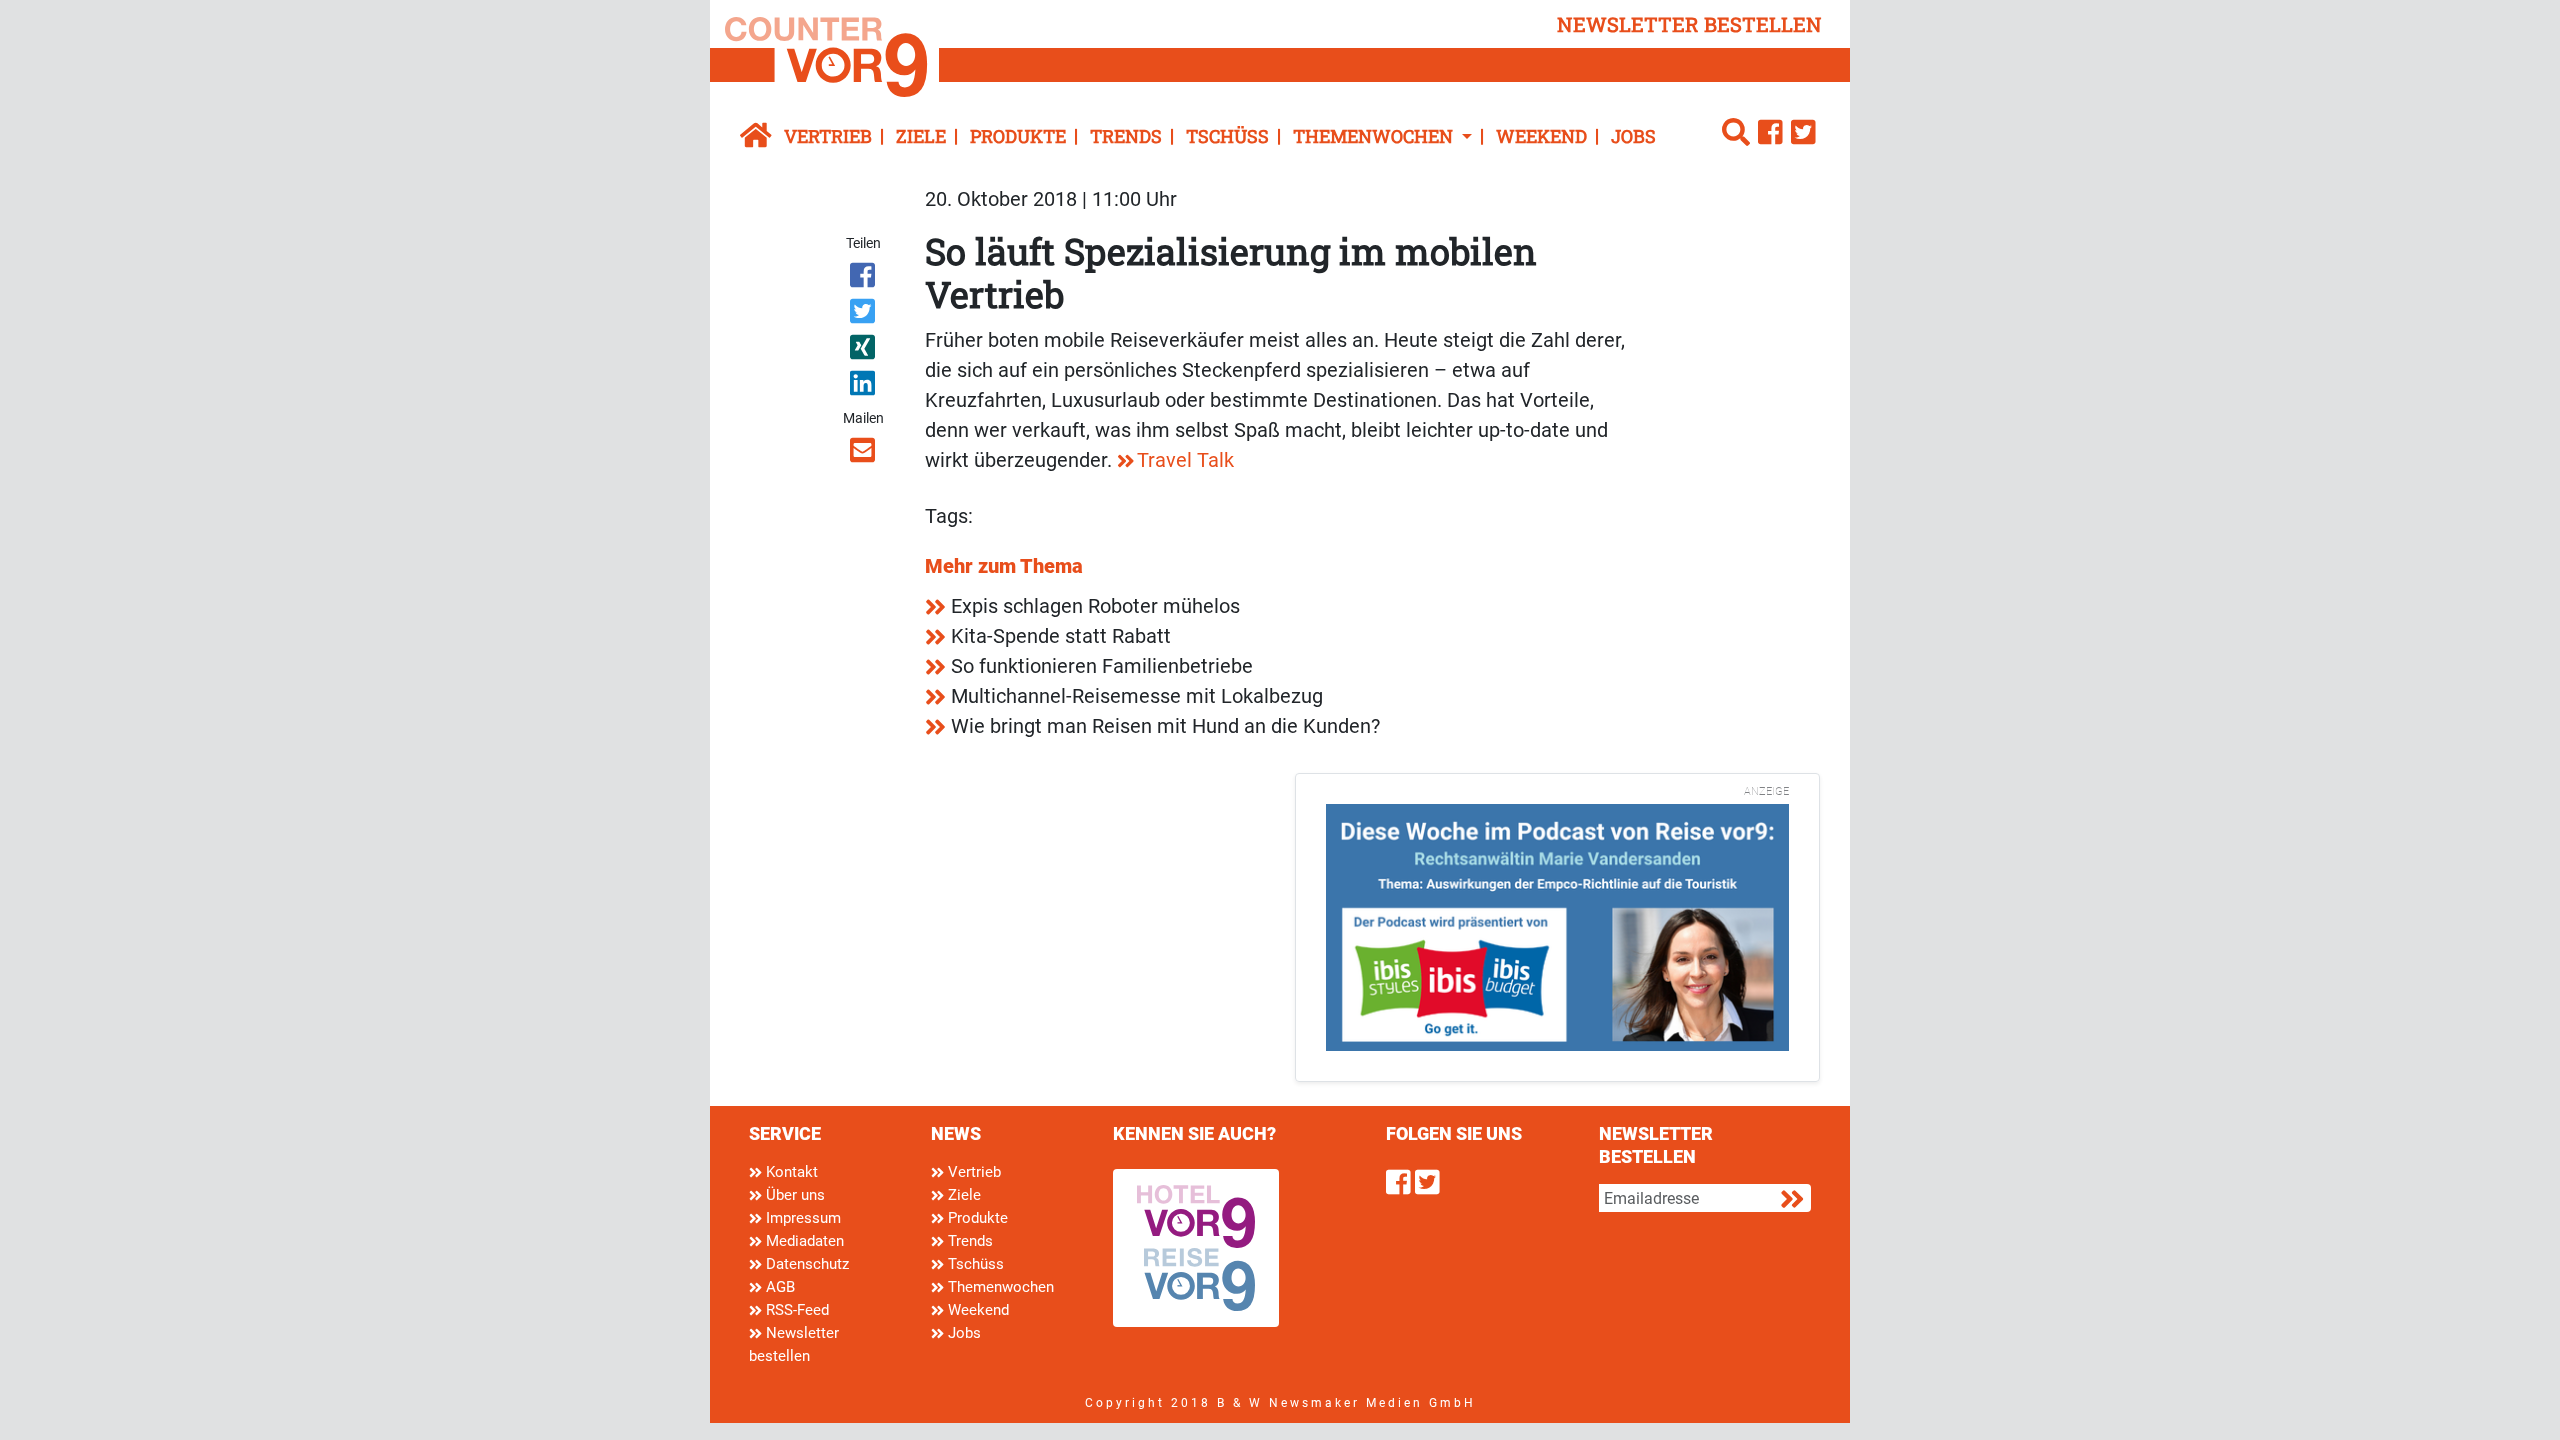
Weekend (1541, 136)
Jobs (1633, 136)
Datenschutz (805, 1264)
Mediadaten (803, 1241)
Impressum (801, 1218)
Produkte (1018, 136)
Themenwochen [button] (1375, 136)
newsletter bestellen (1689, 24)
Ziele (921, 136)
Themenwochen (999, 1287)
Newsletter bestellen (794, 1344)
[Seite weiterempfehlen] (864, 454)
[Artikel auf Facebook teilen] (864, 279)
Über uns (793, 1195)
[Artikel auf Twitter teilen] (864, 315)
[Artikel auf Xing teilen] (864, 351)
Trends (1126, 136)
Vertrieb (828, 136)
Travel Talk (1185, 460)
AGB (778, 1287)
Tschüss (1227, 136)
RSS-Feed (795, 1310)
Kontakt (790, 1172)
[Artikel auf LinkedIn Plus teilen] (864, 387)
